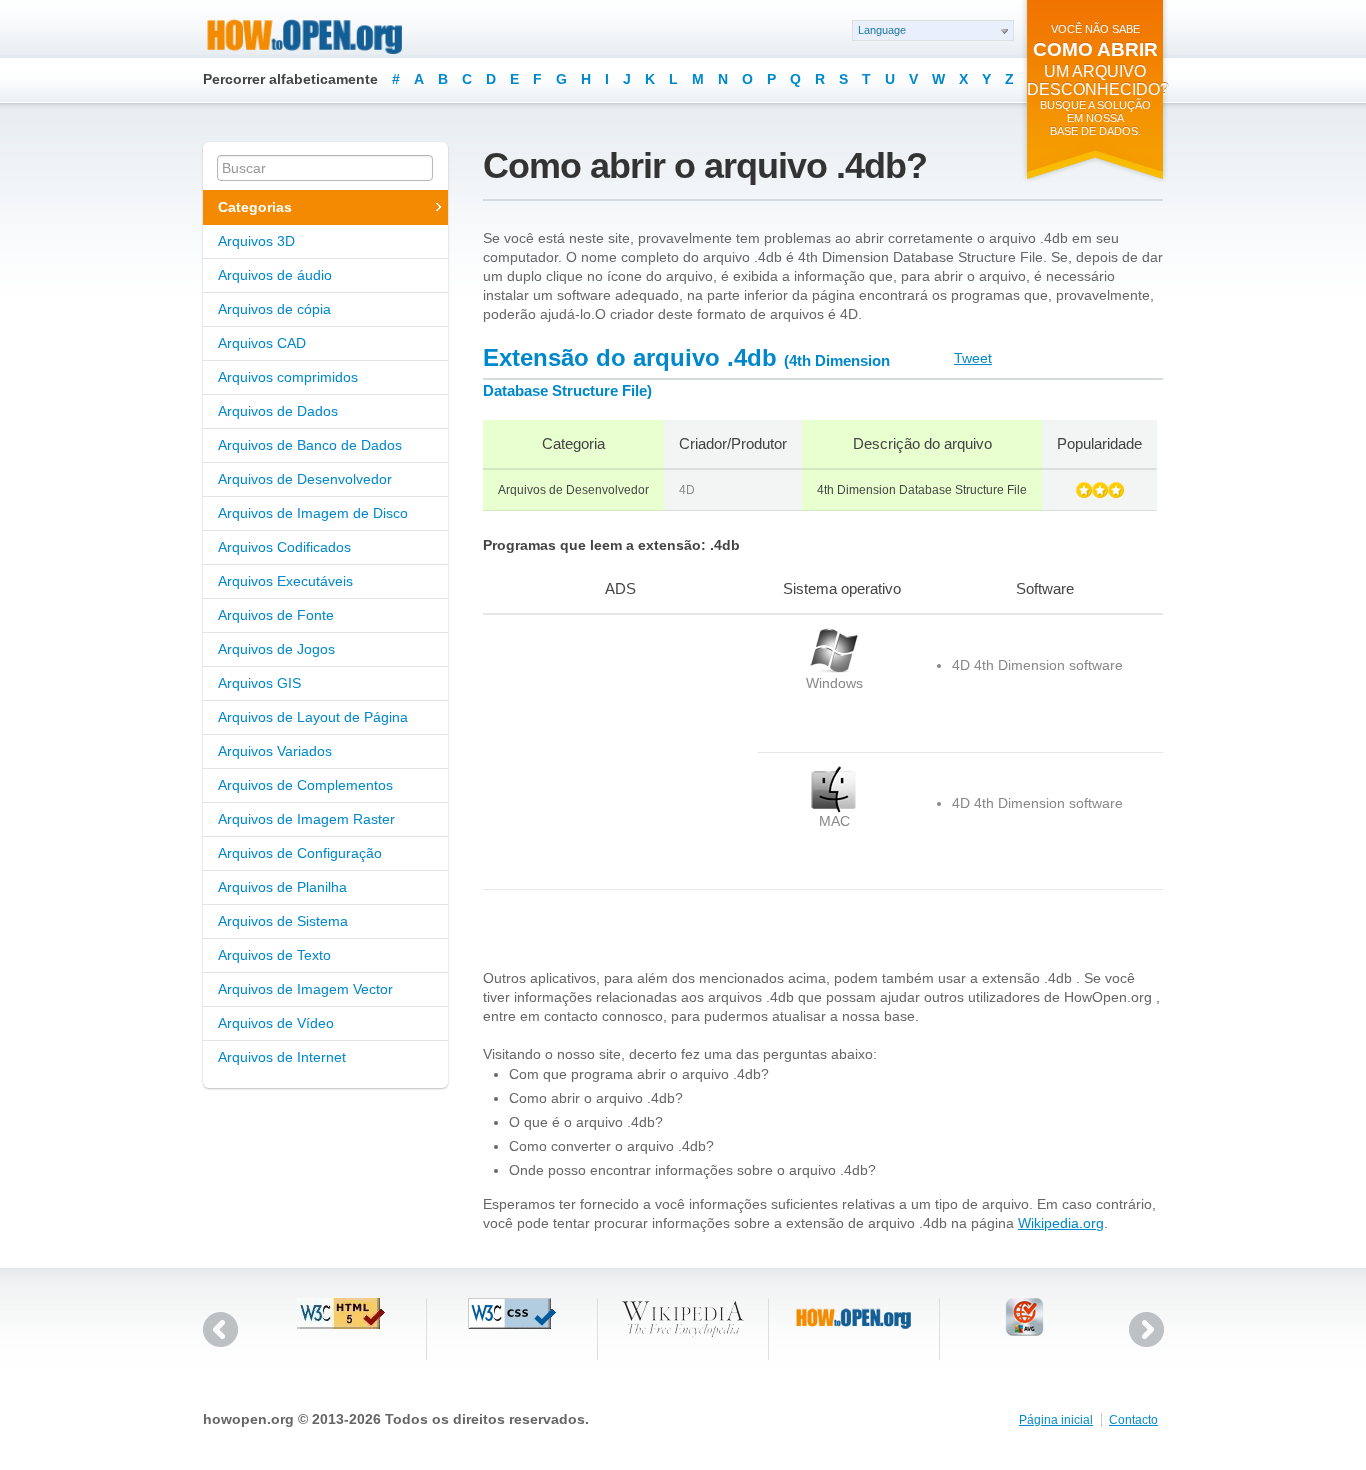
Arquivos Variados (275, 751)
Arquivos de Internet (282, 1057)
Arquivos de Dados (278, 411)
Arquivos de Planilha (282, 887)
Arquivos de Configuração (300, 853)
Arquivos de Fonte (276, 615)
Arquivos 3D (256, 241)
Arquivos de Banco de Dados (310, 445)
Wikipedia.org (1061, 1223)
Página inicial (1056, 1420)
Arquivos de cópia (274, 309)
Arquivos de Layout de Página (313, 717)
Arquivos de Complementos (305, 785)
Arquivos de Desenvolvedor (305, 479)
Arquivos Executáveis (285, 581)
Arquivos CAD (262, 343)
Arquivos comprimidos (288, 377)
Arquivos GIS (259, 683)
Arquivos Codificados (284, 547)
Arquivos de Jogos (276, 649)
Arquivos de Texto (274, 955)
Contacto (1133, 1420)
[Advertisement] (608, 752)
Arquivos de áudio (275, 275)
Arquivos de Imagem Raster (306, 819)
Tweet (973, 358)
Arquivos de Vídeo (276, 1023)
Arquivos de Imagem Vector (305, 989)
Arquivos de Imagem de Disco (313, 513)
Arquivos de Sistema (283, 921)
